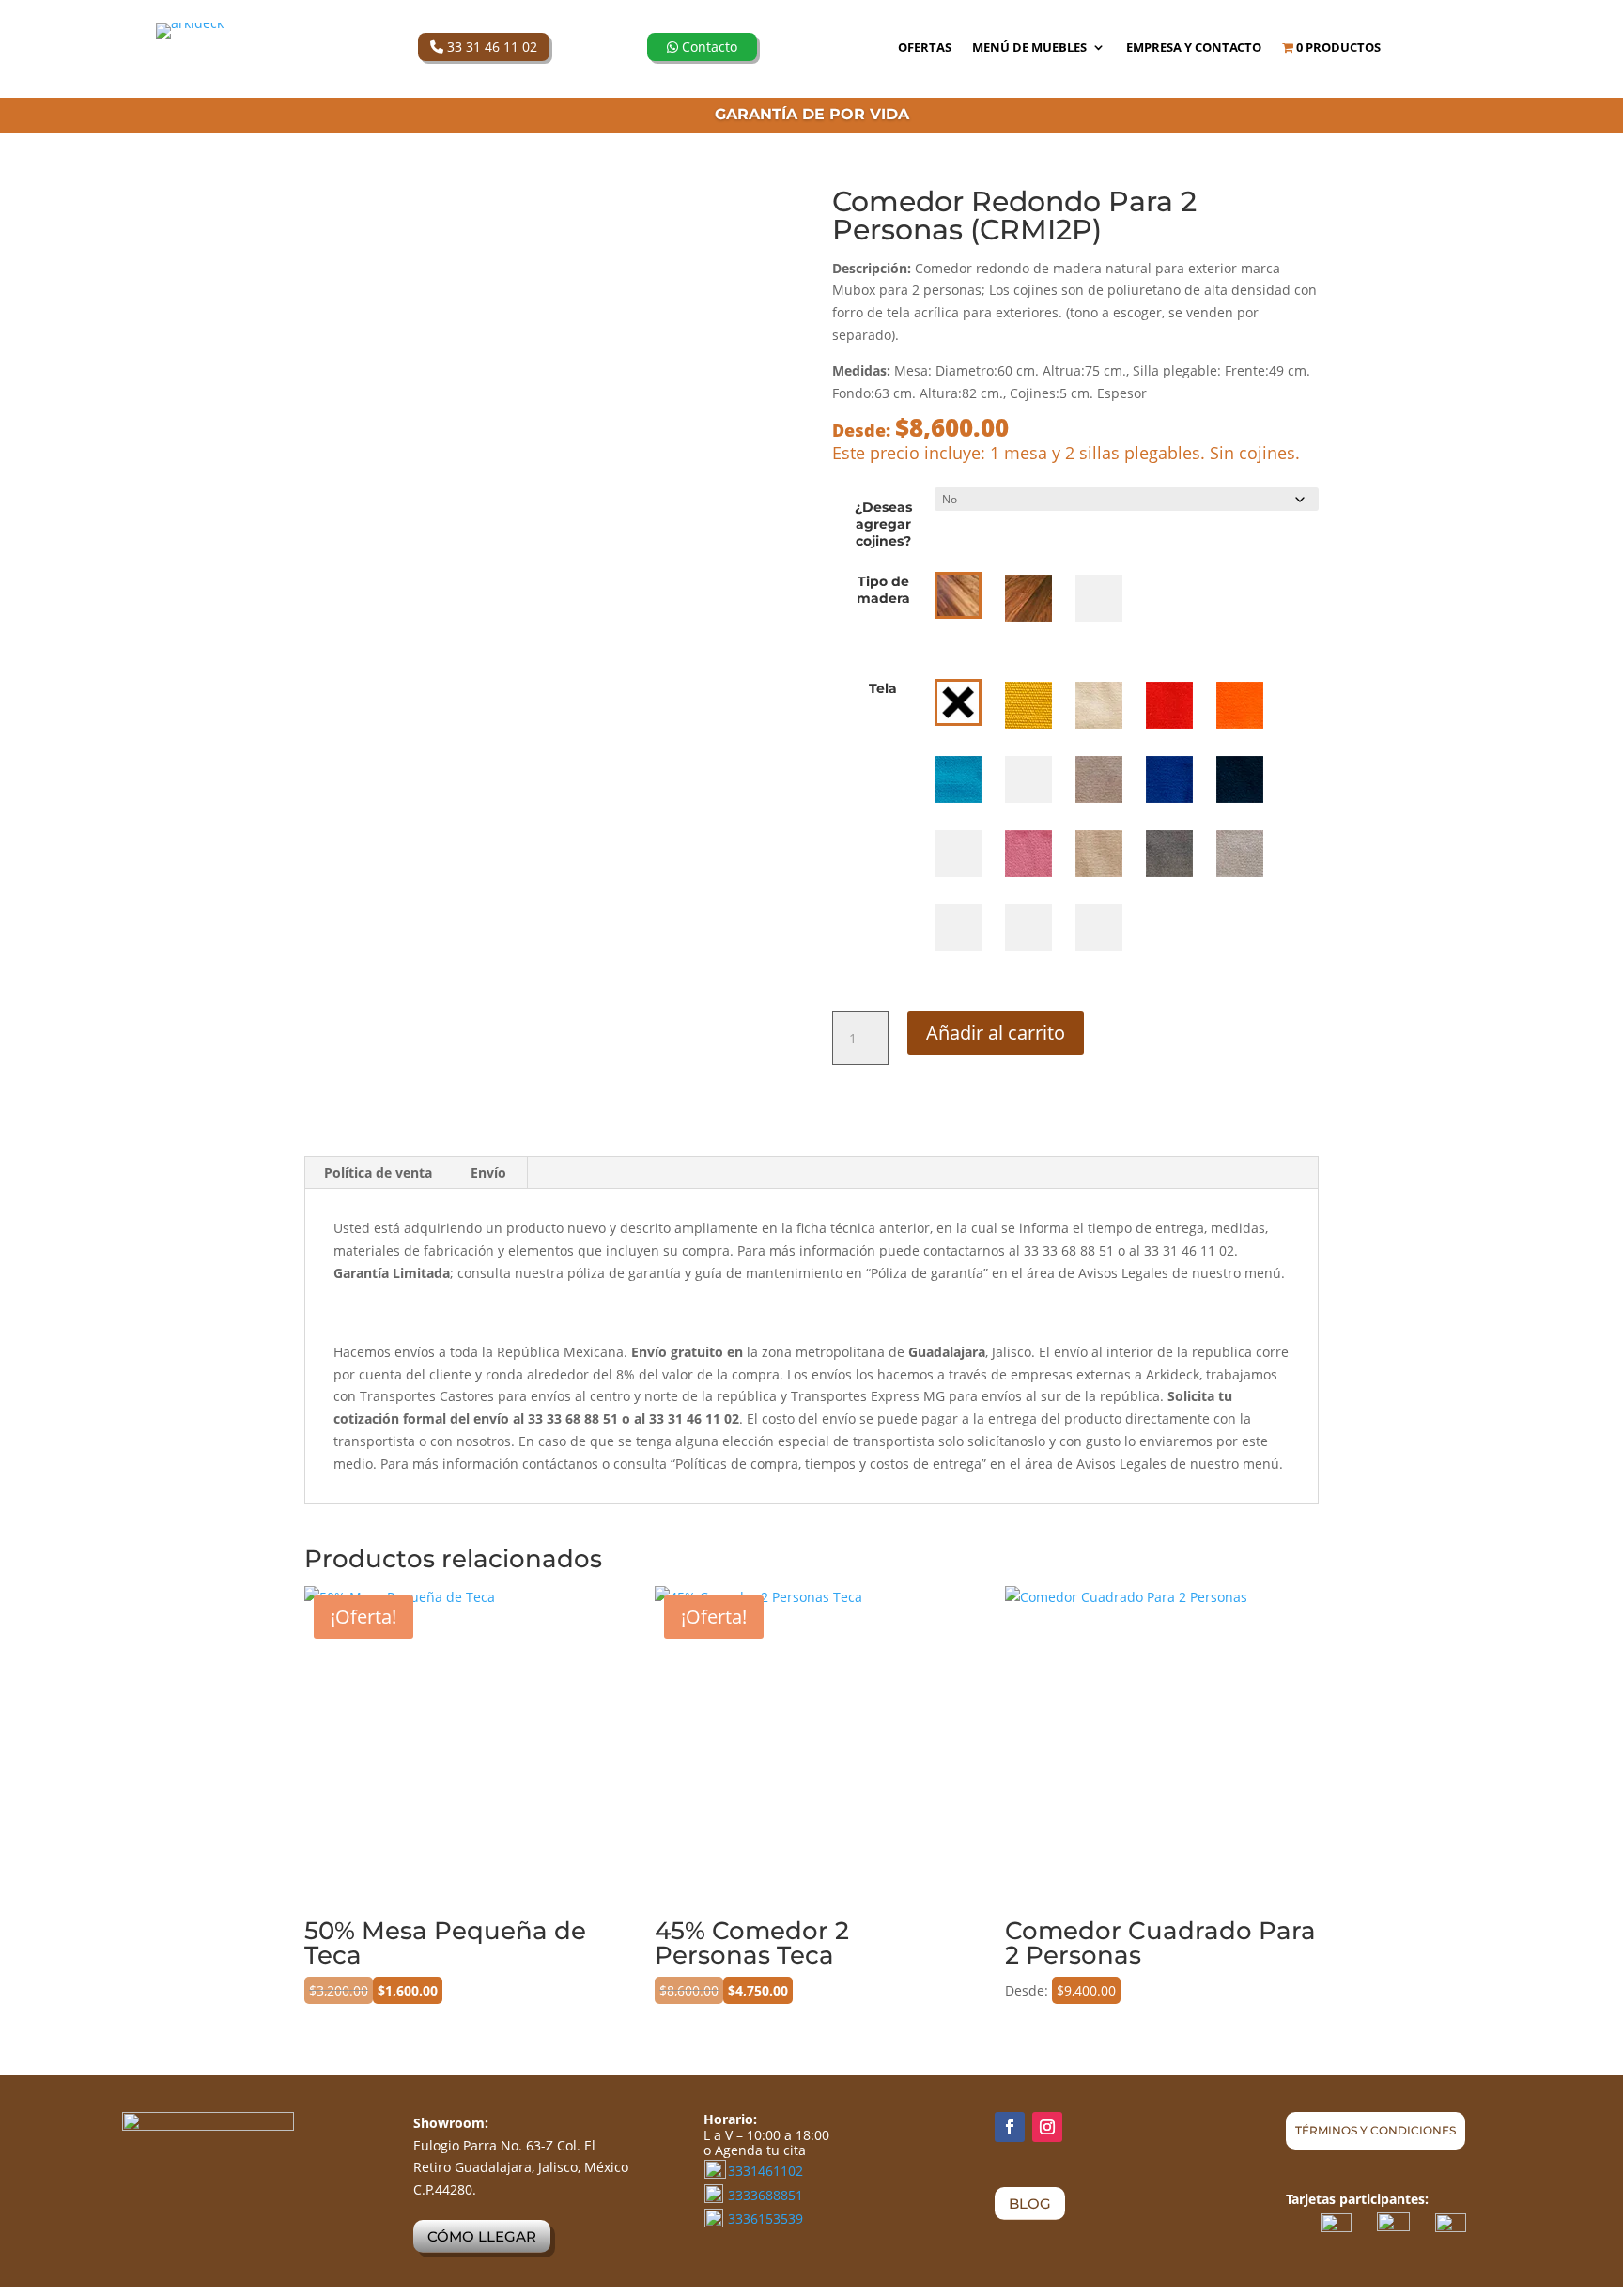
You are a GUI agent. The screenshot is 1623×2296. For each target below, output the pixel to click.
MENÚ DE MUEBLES (1029, 48)
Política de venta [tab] (378, 1172)
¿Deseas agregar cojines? (883, 524)
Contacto (708, 46)
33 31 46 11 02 (490, 46)
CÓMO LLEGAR (482, 2236)
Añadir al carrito (996, 1032)
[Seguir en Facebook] (1010, 2127)
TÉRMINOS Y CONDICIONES (1376, 2130)
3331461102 (765, 2171)
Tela (883, 688)
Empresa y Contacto (1194, 48)
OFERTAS (925, 48)
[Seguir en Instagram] (1047, 2127)
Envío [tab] (488, 1172)
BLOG (1030, 2204)
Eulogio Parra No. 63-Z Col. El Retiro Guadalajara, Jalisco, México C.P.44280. (521, 2168)
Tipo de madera (883, 590)
